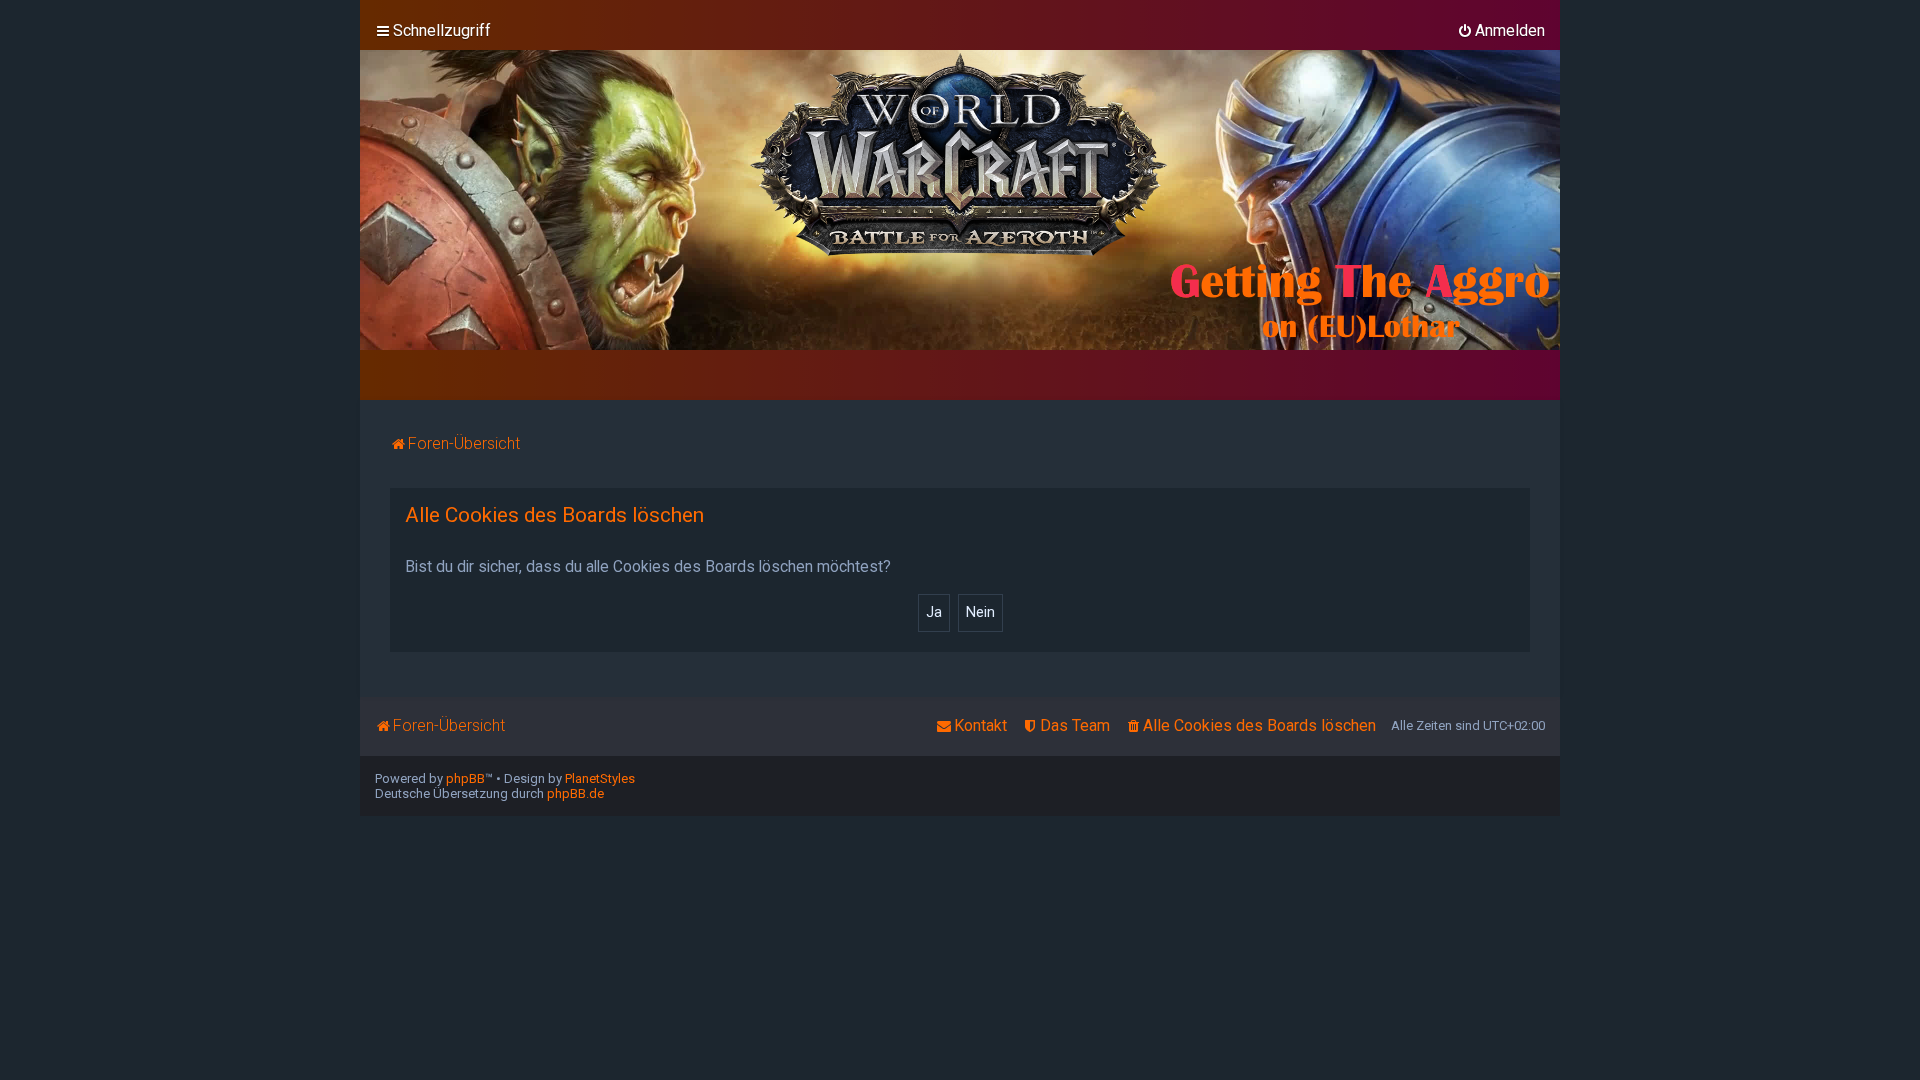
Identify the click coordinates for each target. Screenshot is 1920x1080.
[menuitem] (1501, 31)
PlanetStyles (600, 778)
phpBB (465, 778)
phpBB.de (575, 793)
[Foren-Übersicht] (960, 200)
